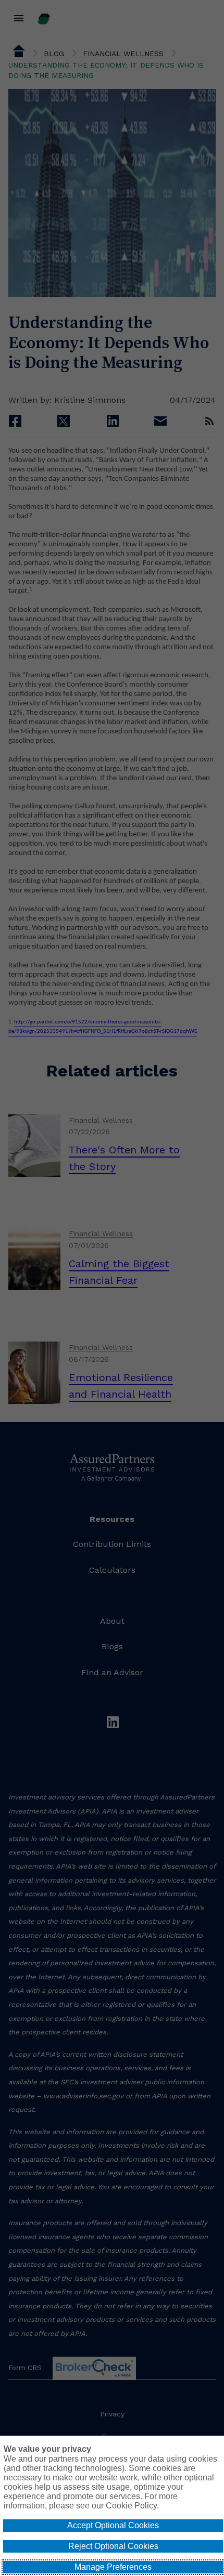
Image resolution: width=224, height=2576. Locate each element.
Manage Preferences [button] (113, 2567)
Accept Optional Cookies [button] (113, 2525)
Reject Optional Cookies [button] (113, 2546)
